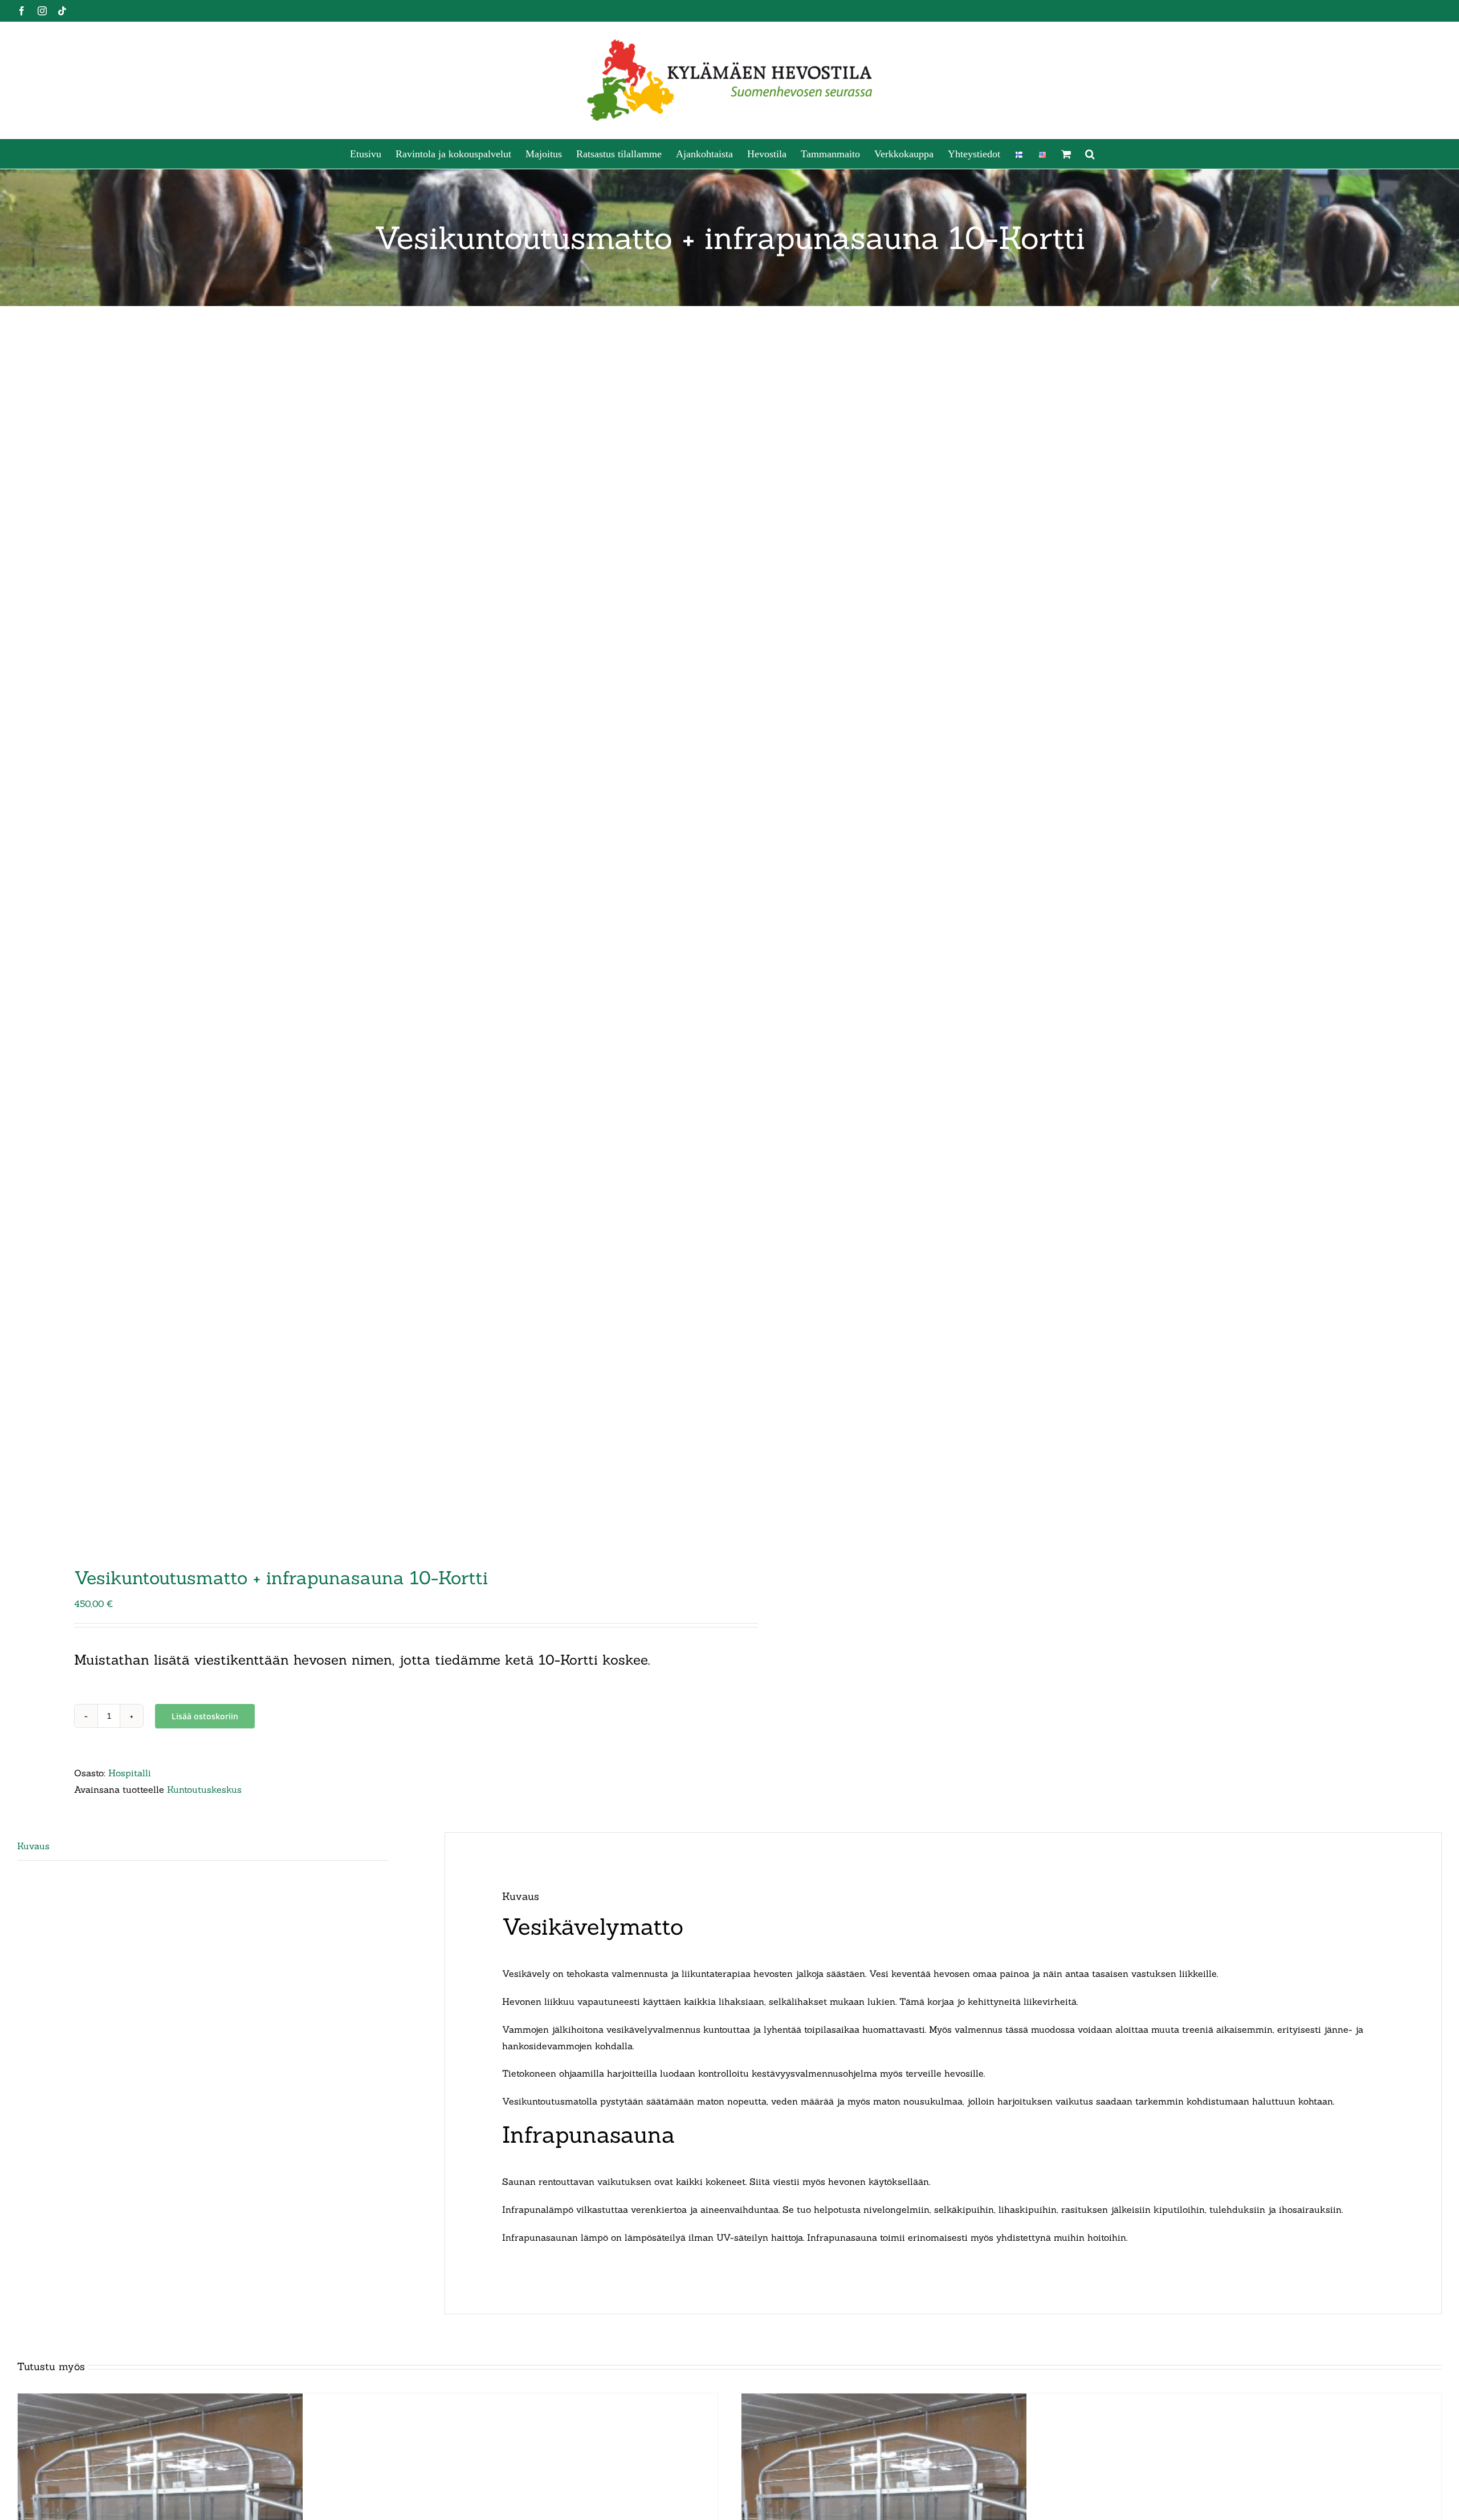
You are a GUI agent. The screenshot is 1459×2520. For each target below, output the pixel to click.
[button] (1090, 154)
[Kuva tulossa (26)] (359, 939)
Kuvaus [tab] (33, 1846)
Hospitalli (130, 1773)
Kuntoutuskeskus (204, 1789)
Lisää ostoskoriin (205, 1716)
